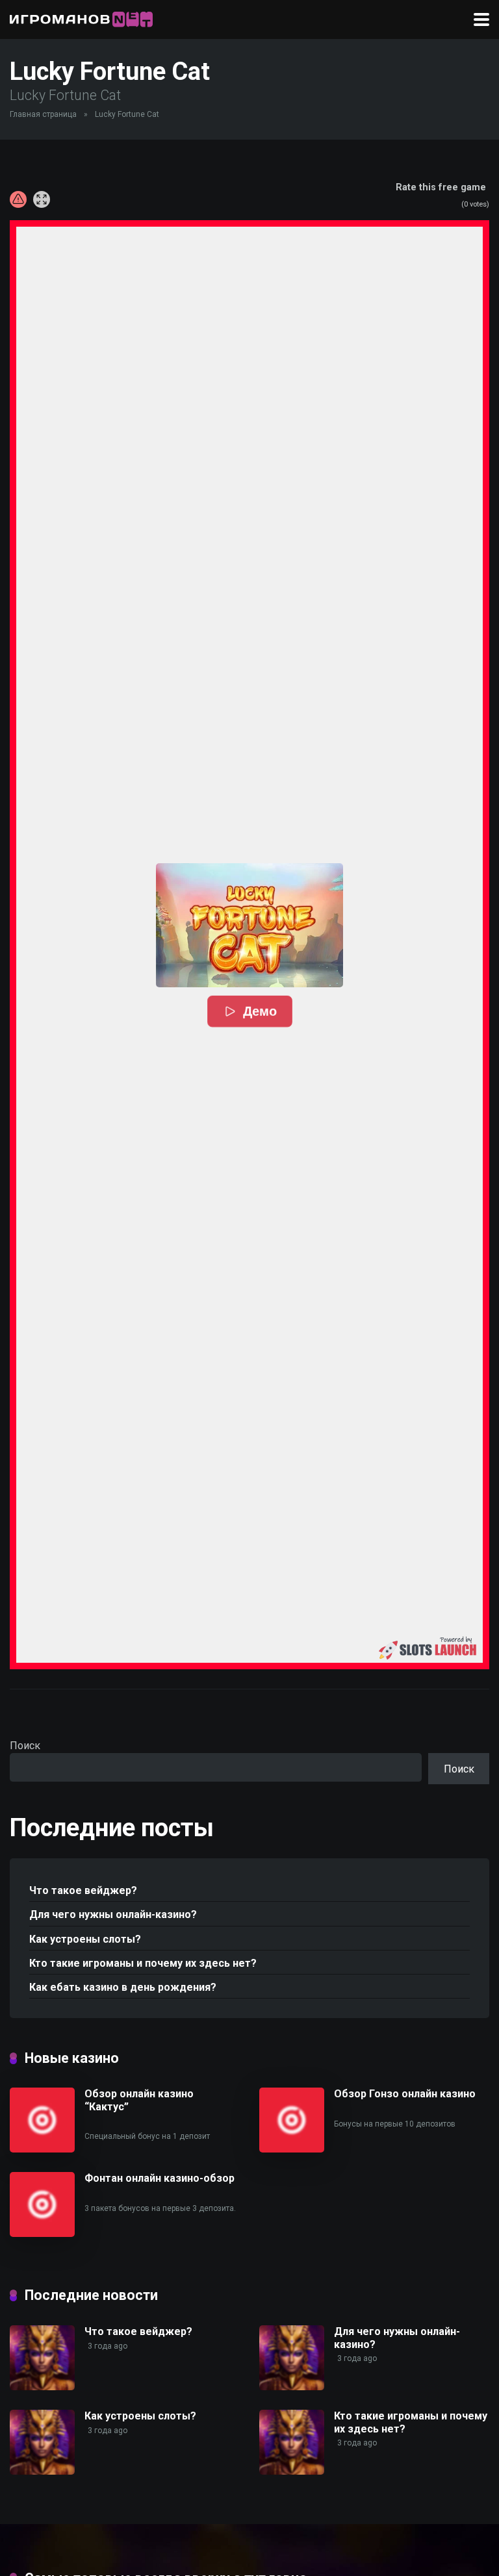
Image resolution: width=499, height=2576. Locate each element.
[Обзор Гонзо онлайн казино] (292, 2149)
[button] (249, 925)
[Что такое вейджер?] (42, 2387)
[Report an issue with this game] (18, 199)
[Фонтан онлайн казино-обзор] (42, 2233)
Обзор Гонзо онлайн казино (405, 2094)
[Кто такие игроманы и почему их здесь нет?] (292, 2471)
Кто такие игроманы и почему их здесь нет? (143, 1963)
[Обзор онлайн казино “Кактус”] (42, 2149)
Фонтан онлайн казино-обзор (160, 2178)
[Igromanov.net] (81, 18)
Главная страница (43, 114)
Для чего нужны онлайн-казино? (113, 1914)
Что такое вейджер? (83, 1890)
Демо (260, 1012)
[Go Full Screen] (42, 199)
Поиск (25, 1746)
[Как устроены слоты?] (42, 2471)
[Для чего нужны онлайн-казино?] (292, 2387)
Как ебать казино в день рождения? (123, 1987)
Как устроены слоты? (85, 1939)
